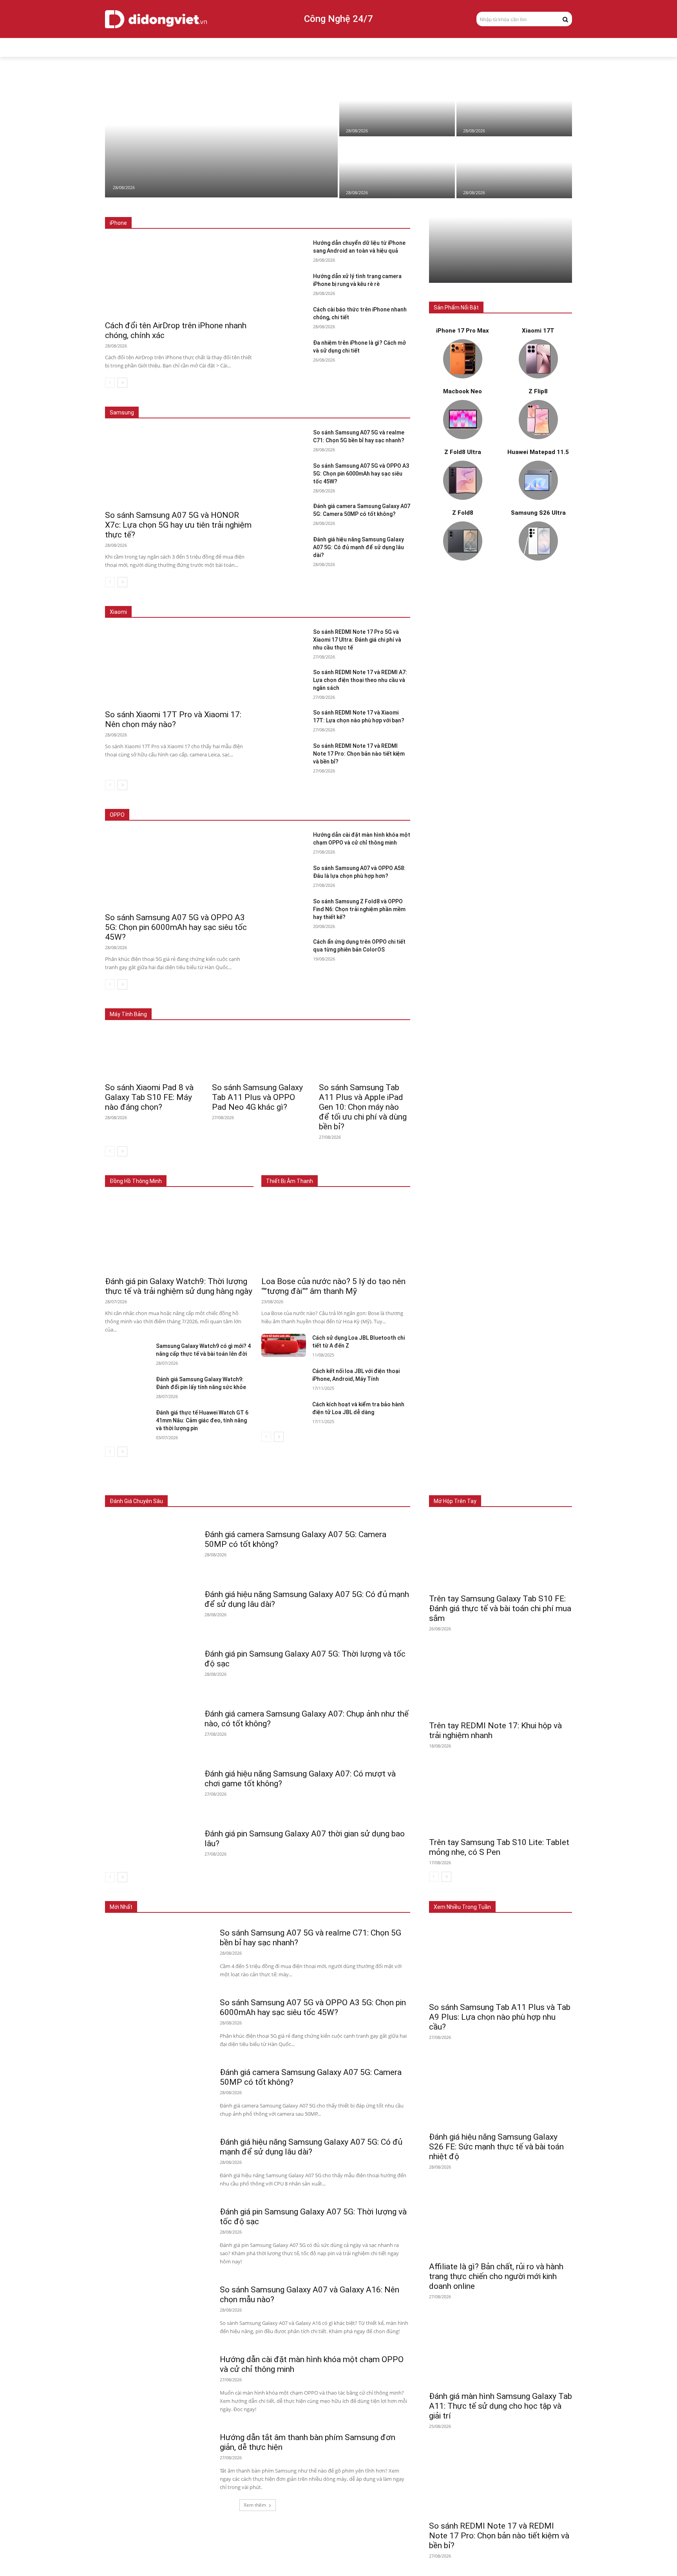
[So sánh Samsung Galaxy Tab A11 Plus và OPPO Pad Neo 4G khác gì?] (258, 1054)
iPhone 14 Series (344, 223)
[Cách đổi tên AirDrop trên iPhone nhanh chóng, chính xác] (514, 106)
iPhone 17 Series (196, 223)
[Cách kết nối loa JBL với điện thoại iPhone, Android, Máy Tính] (284, 1379)
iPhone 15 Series (295, 223)
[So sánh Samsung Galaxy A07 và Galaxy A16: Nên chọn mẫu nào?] (158, 2308)
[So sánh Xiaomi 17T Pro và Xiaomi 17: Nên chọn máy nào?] (397, 106)
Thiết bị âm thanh (313, 1501)
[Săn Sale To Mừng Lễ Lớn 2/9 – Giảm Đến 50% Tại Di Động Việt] (501, 250)
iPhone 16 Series (246, 223)
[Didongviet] (156, 19)
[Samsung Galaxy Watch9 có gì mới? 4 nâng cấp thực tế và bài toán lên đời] (127, 1354)
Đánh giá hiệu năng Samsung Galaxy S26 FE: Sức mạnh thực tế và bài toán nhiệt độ (496, 2147)
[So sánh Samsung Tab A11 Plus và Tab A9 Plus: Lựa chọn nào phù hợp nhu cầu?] (501, 1960)
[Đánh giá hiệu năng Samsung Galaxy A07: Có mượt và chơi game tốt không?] (151, 1780)
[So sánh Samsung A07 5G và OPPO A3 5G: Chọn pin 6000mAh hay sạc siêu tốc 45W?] (284, 473)
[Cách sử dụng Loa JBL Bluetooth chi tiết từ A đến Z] (284, 1345)
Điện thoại (195, 1501)
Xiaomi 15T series (215, 612)
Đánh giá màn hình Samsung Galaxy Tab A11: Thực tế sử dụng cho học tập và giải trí (501, 2406)
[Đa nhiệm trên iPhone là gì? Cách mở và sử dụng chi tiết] (284, 350)
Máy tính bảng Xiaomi (324, 1003)
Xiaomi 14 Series (267, 612)
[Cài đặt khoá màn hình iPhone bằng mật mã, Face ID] (397, 168)
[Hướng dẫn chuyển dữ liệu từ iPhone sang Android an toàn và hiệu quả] (514, 168)
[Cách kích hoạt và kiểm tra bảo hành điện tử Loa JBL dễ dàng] (284, 1412)
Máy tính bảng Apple (199, 1003)
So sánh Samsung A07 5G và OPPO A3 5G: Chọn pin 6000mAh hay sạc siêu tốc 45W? (361, 474)
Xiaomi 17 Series (164, 612)
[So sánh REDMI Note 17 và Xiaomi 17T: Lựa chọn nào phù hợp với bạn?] (284, 720)
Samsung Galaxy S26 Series (176, 401)
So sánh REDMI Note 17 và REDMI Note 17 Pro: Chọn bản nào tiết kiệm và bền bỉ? (359, 754)
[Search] (565, 19)
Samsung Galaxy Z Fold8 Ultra (322, 401)
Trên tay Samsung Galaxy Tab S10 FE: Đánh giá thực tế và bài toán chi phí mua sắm (500, 1608)
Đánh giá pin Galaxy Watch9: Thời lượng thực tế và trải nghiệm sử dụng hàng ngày (179, 1286)
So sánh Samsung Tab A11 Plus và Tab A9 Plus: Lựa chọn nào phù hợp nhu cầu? (500, 2017)
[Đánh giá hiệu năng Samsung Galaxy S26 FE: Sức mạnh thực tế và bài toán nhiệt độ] (501, 2090)
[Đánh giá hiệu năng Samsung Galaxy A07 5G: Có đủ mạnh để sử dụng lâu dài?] (284, 547)
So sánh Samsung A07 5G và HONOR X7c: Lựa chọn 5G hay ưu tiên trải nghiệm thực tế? (178, 525)
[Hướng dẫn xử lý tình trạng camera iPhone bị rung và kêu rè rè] (284, 284)
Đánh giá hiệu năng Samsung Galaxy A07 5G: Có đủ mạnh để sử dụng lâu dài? (358, 547)
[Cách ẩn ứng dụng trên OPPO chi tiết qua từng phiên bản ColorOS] (284, 949)
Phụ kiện (354, 1501)
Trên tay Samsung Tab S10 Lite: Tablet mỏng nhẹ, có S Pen (499, 1847)
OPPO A (355, 815)
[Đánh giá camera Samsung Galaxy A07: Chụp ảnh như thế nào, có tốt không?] (151, 1720)
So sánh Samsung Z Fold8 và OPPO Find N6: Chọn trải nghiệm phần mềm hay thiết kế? (359, 909)
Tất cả (159, 223)
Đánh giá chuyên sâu (136, 1501)
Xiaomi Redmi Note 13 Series (330, 612)
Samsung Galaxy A (389, 401)
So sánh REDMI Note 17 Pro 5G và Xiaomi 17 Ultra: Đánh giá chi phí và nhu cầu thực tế (357, 640)
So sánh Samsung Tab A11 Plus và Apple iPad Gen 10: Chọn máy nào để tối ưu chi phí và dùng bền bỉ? (363, 1107)
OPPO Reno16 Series (311, 815)
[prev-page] (110, 383)
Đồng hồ (272, 1501)
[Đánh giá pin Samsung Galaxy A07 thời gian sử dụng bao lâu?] (151, 1839)
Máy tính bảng (234, 1501)
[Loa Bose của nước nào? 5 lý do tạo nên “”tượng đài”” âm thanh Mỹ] (336, 1234)
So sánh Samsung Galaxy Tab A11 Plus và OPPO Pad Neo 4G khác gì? (257, 1097)
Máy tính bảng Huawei (385, 1003)
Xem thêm (255, 2505)
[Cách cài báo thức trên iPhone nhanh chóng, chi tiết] (284, 317)
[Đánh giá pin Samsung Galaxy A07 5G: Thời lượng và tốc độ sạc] (151, 1660)
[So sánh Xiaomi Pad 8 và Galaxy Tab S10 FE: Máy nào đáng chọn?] (221, 137)
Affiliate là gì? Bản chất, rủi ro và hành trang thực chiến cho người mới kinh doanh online (496, 2276)
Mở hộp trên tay (455, 1501)
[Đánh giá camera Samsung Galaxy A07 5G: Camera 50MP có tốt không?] (284, 514)
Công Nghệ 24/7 (338, 19)
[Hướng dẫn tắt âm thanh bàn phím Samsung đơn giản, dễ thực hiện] (158, 2455)
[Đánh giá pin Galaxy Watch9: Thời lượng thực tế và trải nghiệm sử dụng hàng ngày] (179, 1234)
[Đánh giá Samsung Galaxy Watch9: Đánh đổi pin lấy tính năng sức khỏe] (127, 1387)
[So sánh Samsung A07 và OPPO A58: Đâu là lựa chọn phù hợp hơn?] (284, 876)
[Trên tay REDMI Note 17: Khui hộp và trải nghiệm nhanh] (501, 1680)
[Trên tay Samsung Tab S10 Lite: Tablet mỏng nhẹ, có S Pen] (501, 1797)
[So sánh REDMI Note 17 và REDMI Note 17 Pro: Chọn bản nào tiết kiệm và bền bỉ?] (284, 753)
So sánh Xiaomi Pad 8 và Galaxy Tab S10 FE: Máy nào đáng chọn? (149, 1097)
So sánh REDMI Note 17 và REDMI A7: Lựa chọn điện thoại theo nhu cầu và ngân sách (360, 680)
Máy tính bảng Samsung (261, 1003)
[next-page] (122, 383)
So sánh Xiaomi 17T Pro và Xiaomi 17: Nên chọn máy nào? (173, 719)
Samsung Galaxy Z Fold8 (248, 401)
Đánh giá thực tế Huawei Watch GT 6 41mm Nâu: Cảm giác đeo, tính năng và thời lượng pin (202, 1420)
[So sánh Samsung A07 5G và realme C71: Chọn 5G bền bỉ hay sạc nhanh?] (284, 440)
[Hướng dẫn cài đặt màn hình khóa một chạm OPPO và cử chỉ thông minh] (284, 842)
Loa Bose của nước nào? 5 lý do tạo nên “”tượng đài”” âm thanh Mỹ (333, 1286)
